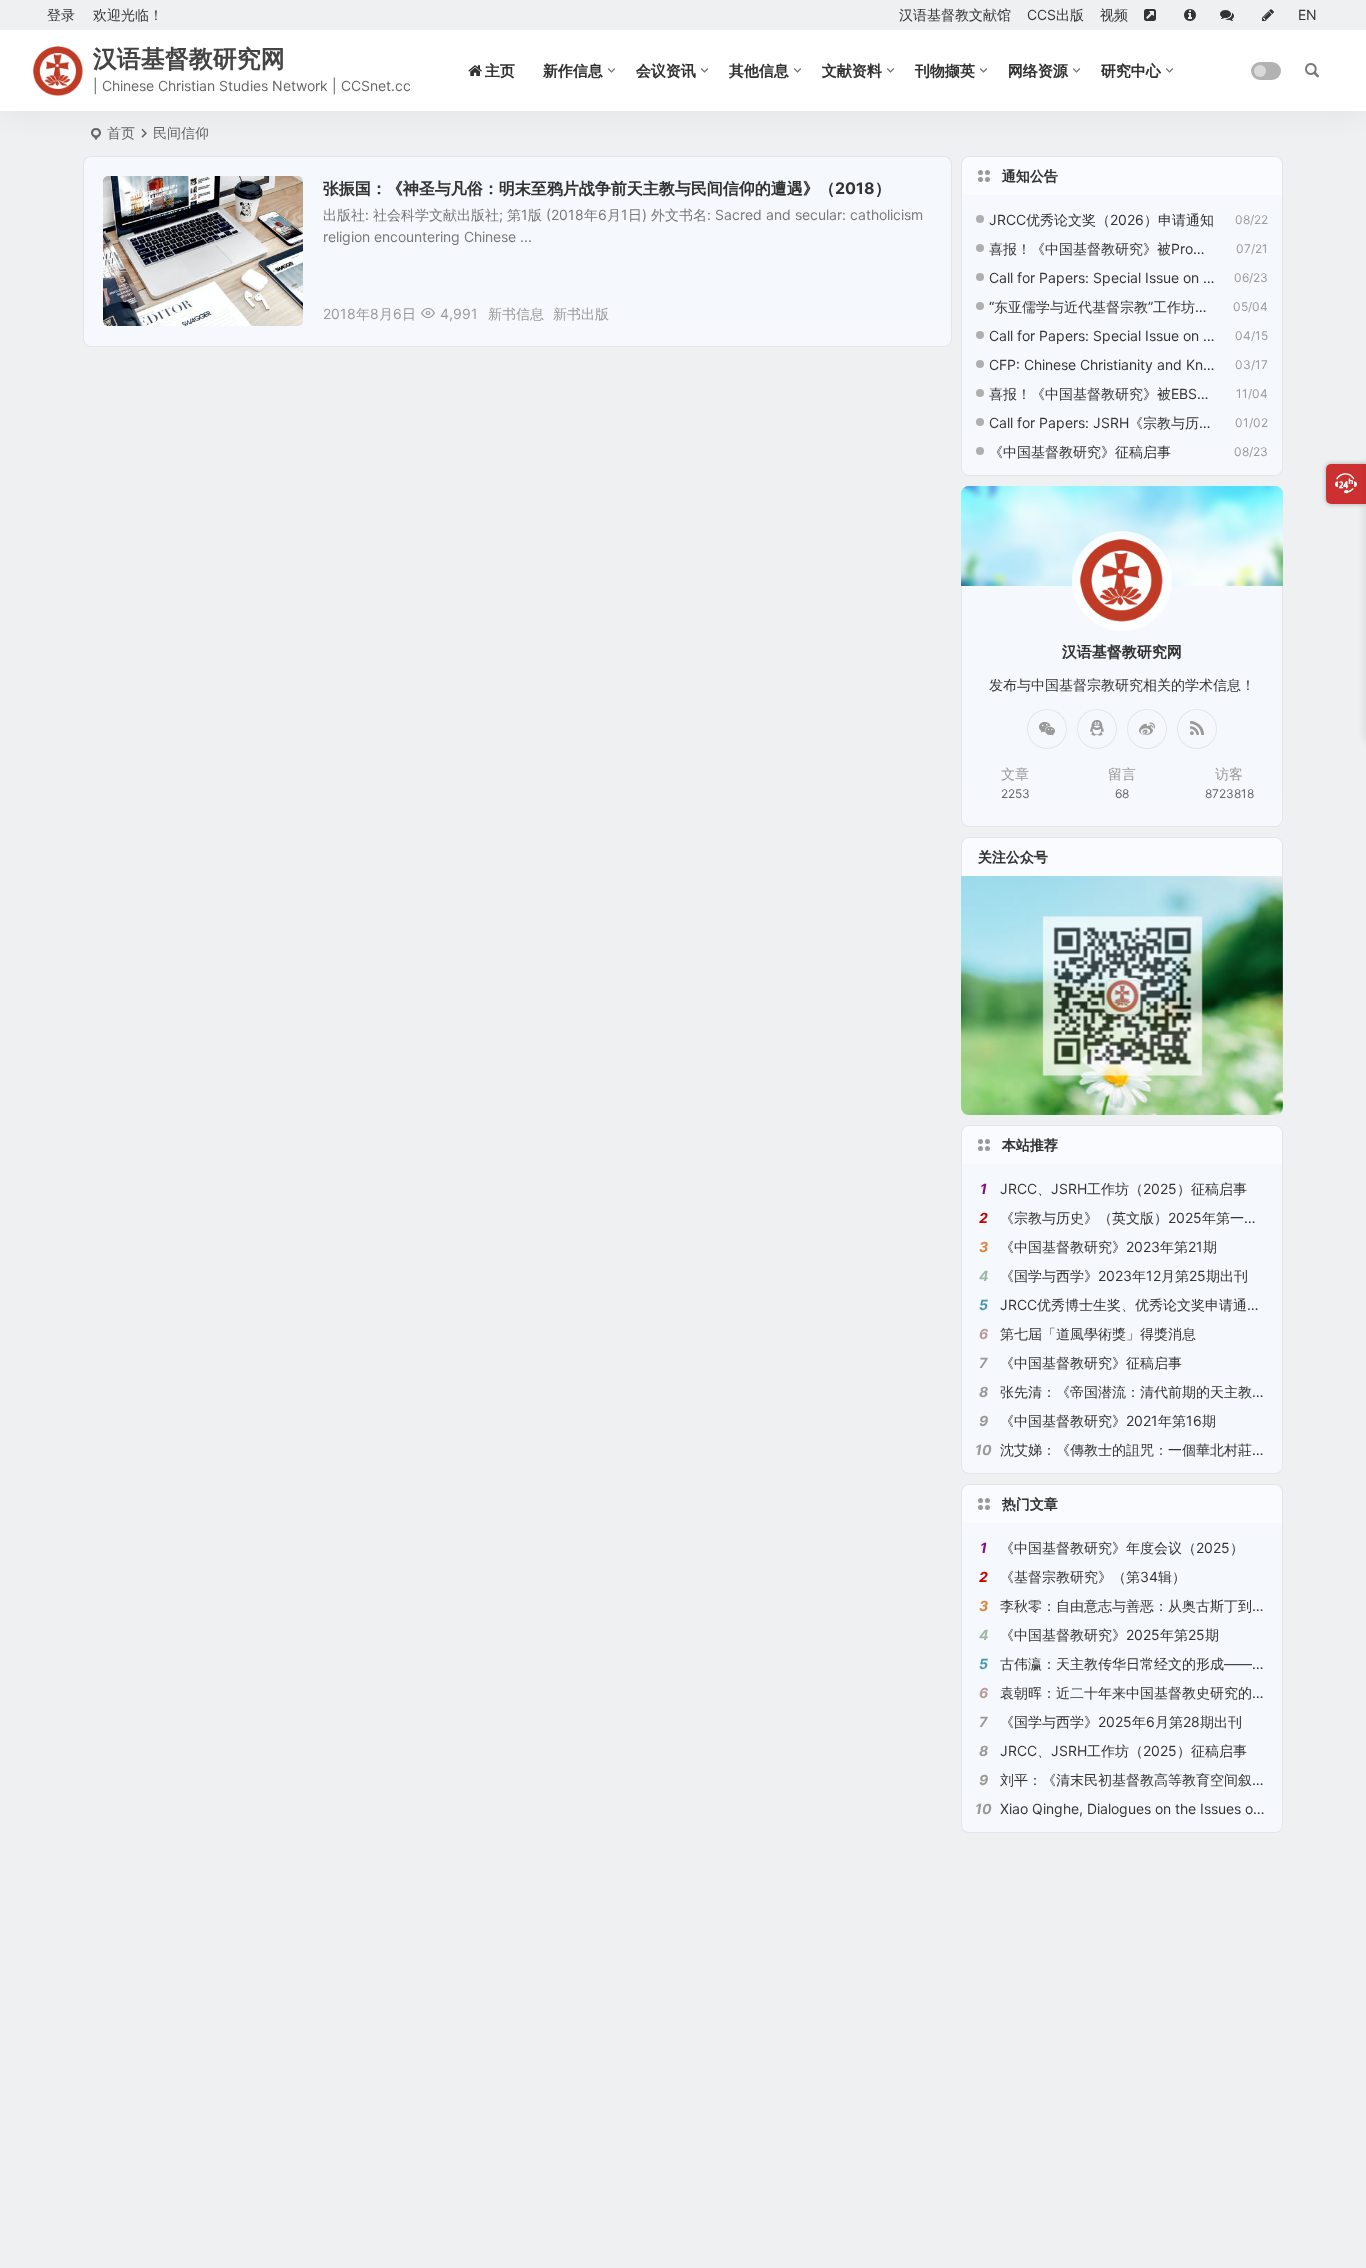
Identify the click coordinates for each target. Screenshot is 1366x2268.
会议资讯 (666, 70)
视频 (1114, 14)
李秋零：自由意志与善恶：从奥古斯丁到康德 (1140, 1605)
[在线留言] (1233, 15)
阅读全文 (913, 312)
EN (1307, 14)
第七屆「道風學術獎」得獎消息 (1098, 1333)
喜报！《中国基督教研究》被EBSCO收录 (1102, 393)
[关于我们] (1194, 15)
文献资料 (852, 70)
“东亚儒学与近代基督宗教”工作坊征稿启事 (1102, 306)
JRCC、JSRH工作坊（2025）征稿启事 (1123, 1188)
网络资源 (1038, 70)
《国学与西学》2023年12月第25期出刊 (1124, 1275)
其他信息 (759, 70)
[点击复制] (1097, 729)
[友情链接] (1156, 15)
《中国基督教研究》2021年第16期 (1108, 1420)
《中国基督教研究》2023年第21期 (1108, 1246)
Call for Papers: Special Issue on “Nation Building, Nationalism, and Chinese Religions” (1102, 277)
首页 (121, 132)
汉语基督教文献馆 (955, 14)
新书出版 (145, 198)
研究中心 (1131, 70)
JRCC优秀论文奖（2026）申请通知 (1101, 219)
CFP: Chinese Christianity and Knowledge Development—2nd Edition (1102, 364)
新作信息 (573, 70)
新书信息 (516, 313)
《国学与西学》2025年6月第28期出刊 (1121, 1721)
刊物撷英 (945, 70)
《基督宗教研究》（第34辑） (1093, 1576)
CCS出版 (1055, 14)
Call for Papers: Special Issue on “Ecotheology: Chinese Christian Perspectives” (1102, 335)
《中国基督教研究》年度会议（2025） (1122, 1547)
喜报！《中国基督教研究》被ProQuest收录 (1102, 248)
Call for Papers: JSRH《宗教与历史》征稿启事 (1102, 422)
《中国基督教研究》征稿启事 (1080, 451)
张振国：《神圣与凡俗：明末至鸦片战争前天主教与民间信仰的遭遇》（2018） (607, 188)
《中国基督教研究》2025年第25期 (1109, 1634)
